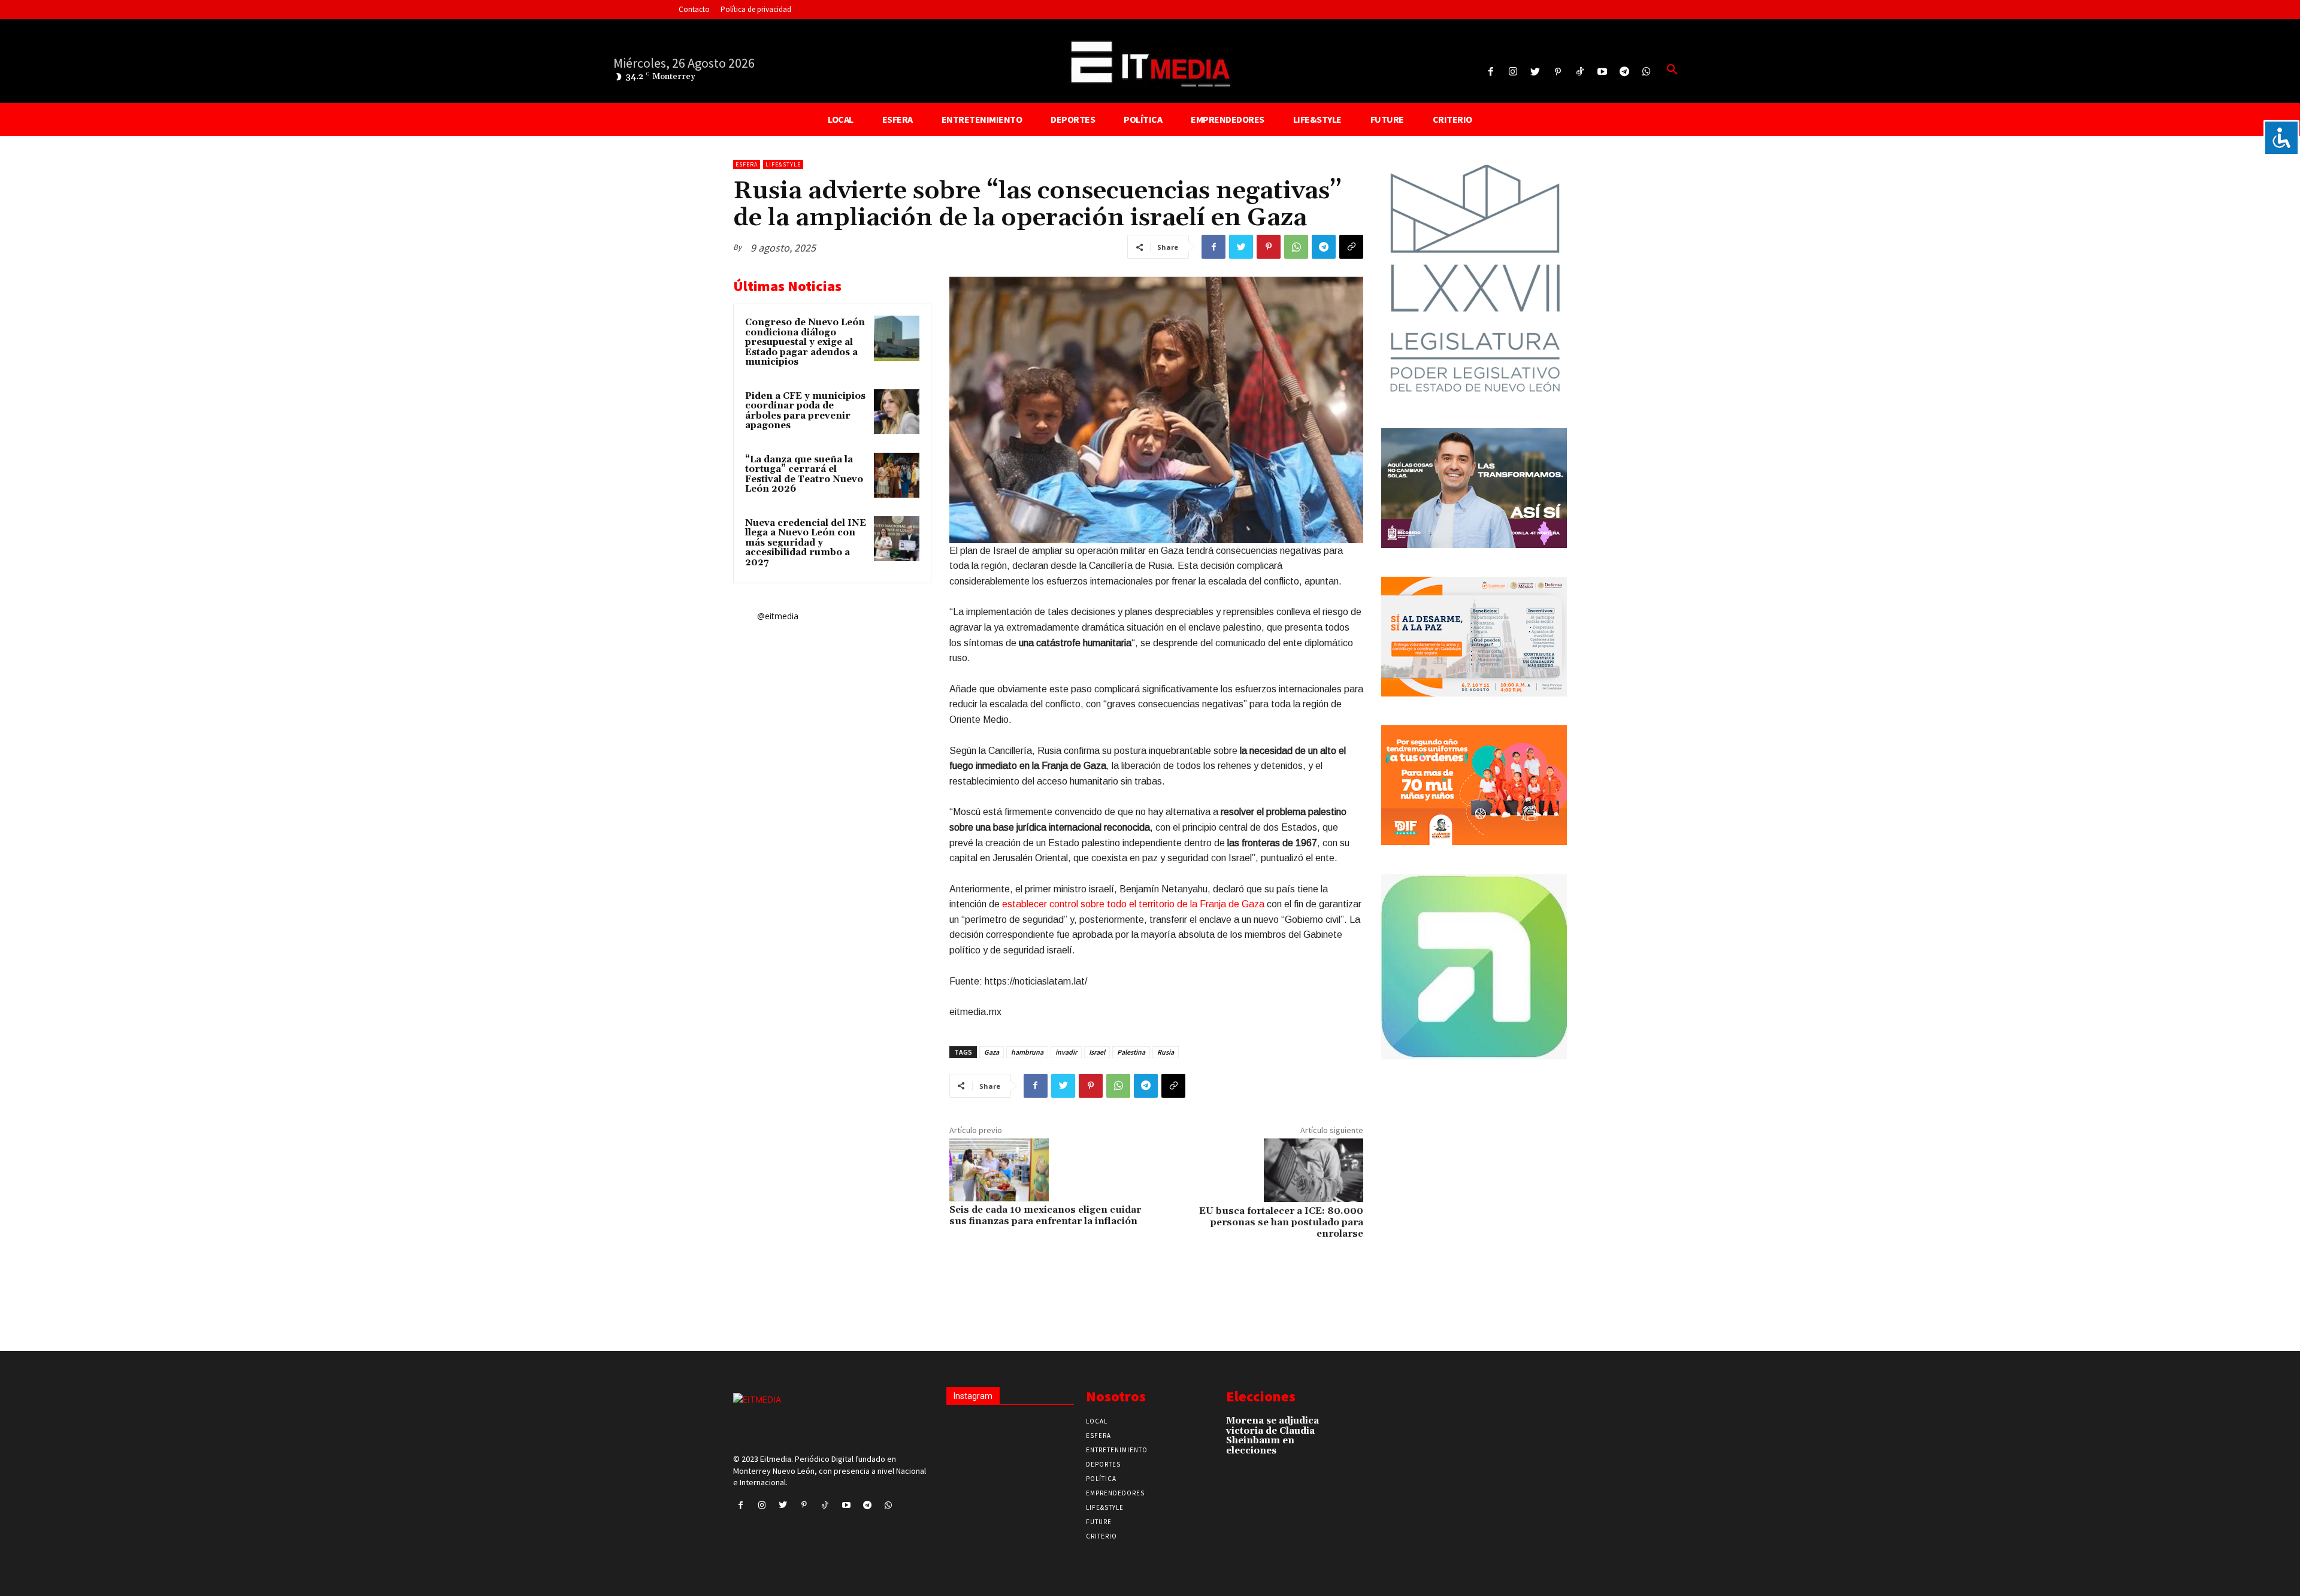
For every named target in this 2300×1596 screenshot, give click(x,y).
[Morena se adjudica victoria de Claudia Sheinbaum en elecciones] (1341, 1427)
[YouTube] (1602, 72)
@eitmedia (778, 616)
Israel (1097, 1052)
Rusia (1166, 1052)
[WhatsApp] (1296, 247)
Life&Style (783, 164)
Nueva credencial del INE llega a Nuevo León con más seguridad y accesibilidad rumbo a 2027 (806, 543)
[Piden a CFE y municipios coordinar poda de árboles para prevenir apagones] (897, 412)
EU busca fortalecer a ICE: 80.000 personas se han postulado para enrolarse (1281, 1222)
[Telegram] (1625, 72)
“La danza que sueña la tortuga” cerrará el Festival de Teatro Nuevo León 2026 (804, 475)
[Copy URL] (1351, 247)
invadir (1066, 1052)
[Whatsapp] (1647, 72)
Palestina (1131, 1052)
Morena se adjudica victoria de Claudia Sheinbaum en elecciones (1272, 1436)
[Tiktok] (1580, 72)
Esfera (747, 164)
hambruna (1027, 1052)
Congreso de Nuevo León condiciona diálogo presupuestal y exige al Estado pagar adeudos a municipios (805, 342)
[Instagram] (1513, 72)
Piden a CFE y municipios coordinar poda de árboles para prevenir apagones (805, 411)
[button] (1672, 70)
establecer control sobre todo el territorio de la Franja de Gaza (1133, 904)
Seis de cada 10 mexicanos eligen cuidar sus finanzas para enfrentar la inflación (1045, 1215)
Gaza (992, 1052)
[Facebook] (1491, 72)
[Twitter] (1535, 72)
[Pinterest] (1558, 72)
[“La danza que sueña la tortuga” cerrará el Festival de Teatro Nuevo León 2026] (897, 476)
